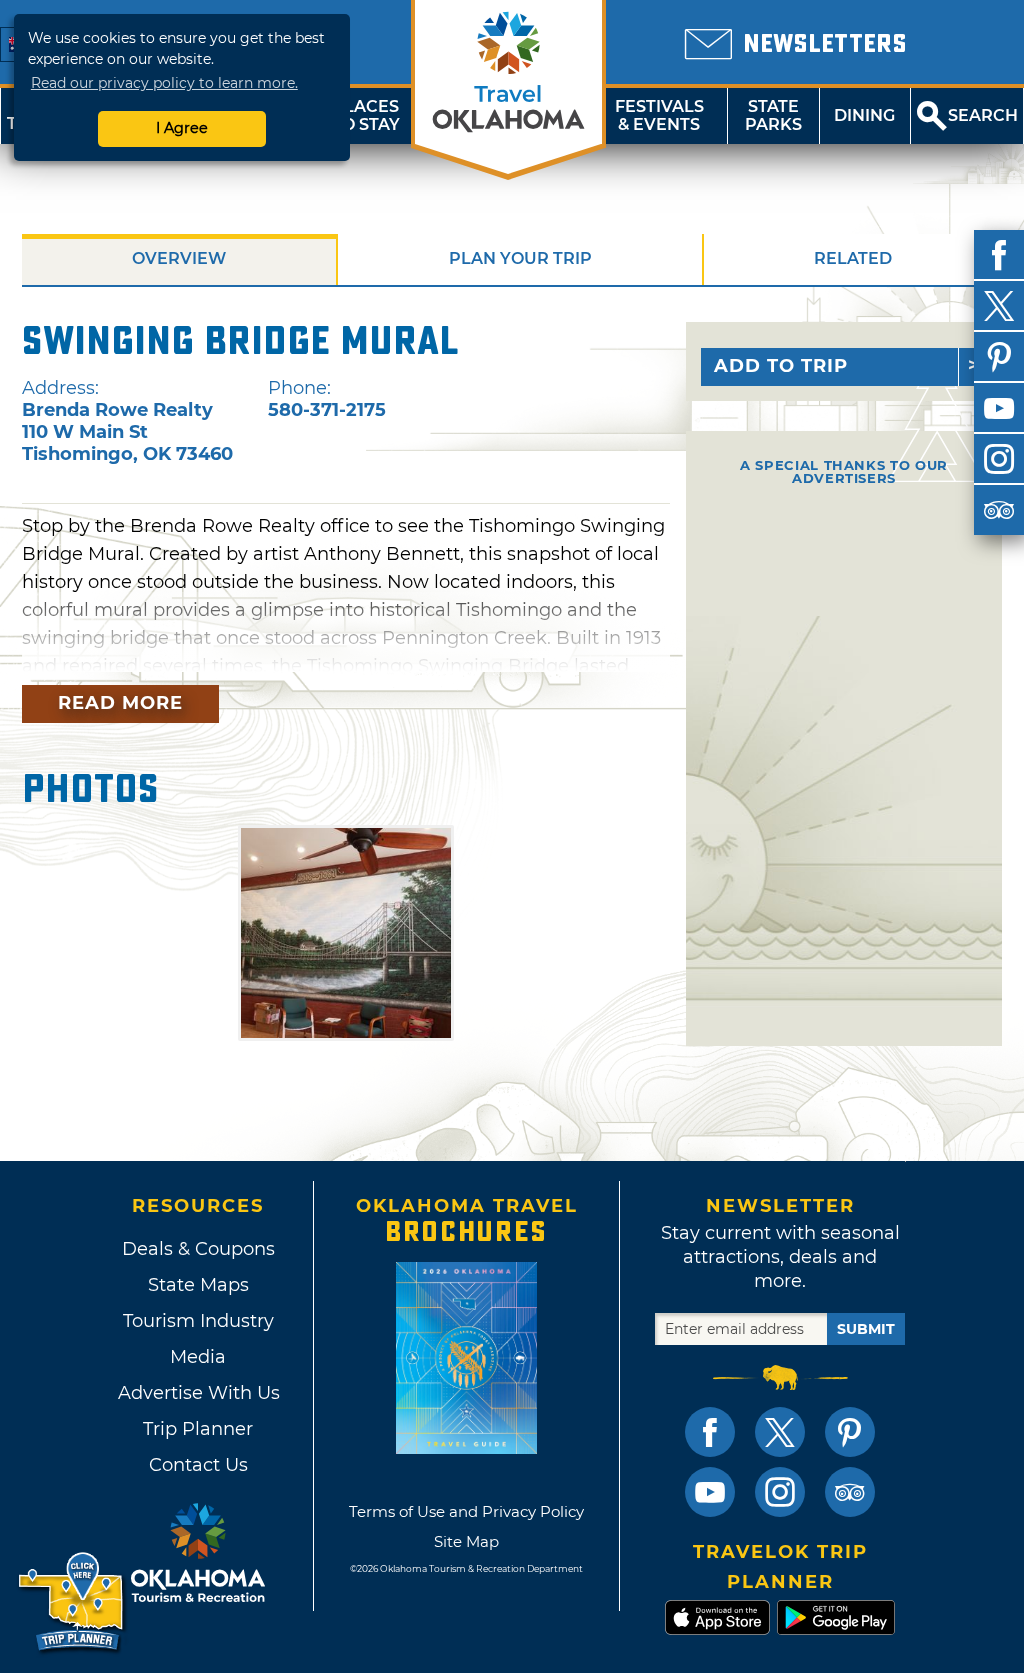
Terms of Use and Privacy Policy (466, 1511)
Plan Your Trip (520, 258)
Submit (866, 1329)
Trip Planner (198, 1429)
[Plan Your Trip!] (72, 1602)
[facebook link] (710, 1432)
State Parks (773, 115)
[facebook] (999, 255)
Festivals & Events (659, 115)
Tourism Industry (198, 1321)
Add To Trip (781, 366)
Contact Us (198, 1465)
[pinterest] (999, 357)
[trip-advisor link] (850, 1492)
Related (853, 258)
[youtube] (999, 408)
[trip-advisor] (999, 510)
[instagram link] (780, 1492)
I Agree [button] (182, 128)
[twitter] (999, 306)
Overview (179, 258)
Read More (120, 703)
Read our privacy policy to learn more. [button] (164, 83)
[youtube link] (710, 1492)
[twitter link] (780, 1432)
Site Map (466, 1541)
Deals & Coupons (198, 1249)
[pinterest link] (850, 1432)
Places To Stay (366, 115)
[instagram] (999, 459)
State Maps (198, 1285)
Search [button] (983, 115)
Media (198, 1357)
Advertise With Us (198, 1393)
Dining (864, 115)
